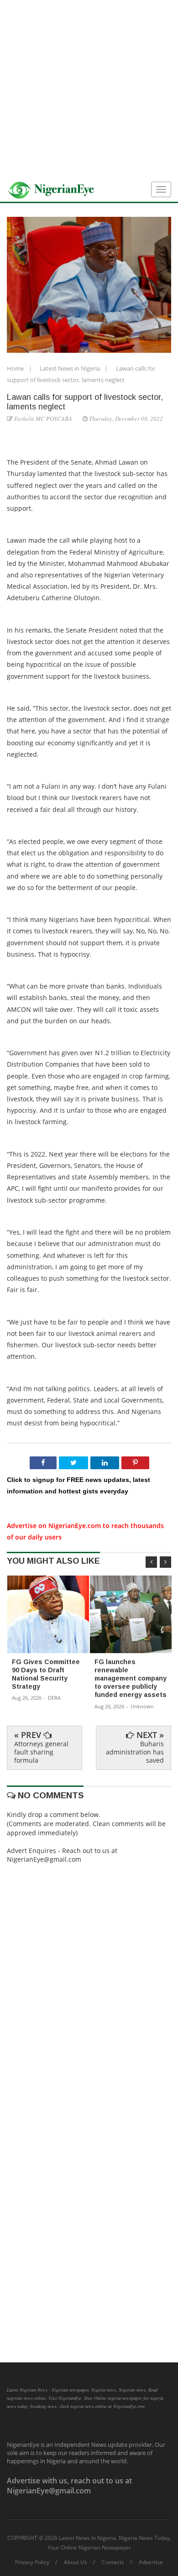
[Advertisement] (89, 89)
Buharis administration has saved (135, 1752)
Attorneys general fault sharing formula (41, 1752)
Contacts (113, 2562)
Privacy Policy (32, 2562)
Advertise (151, 2562)
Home (16, 368)
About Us (76, 2562)
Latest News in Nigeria (71, 368)
